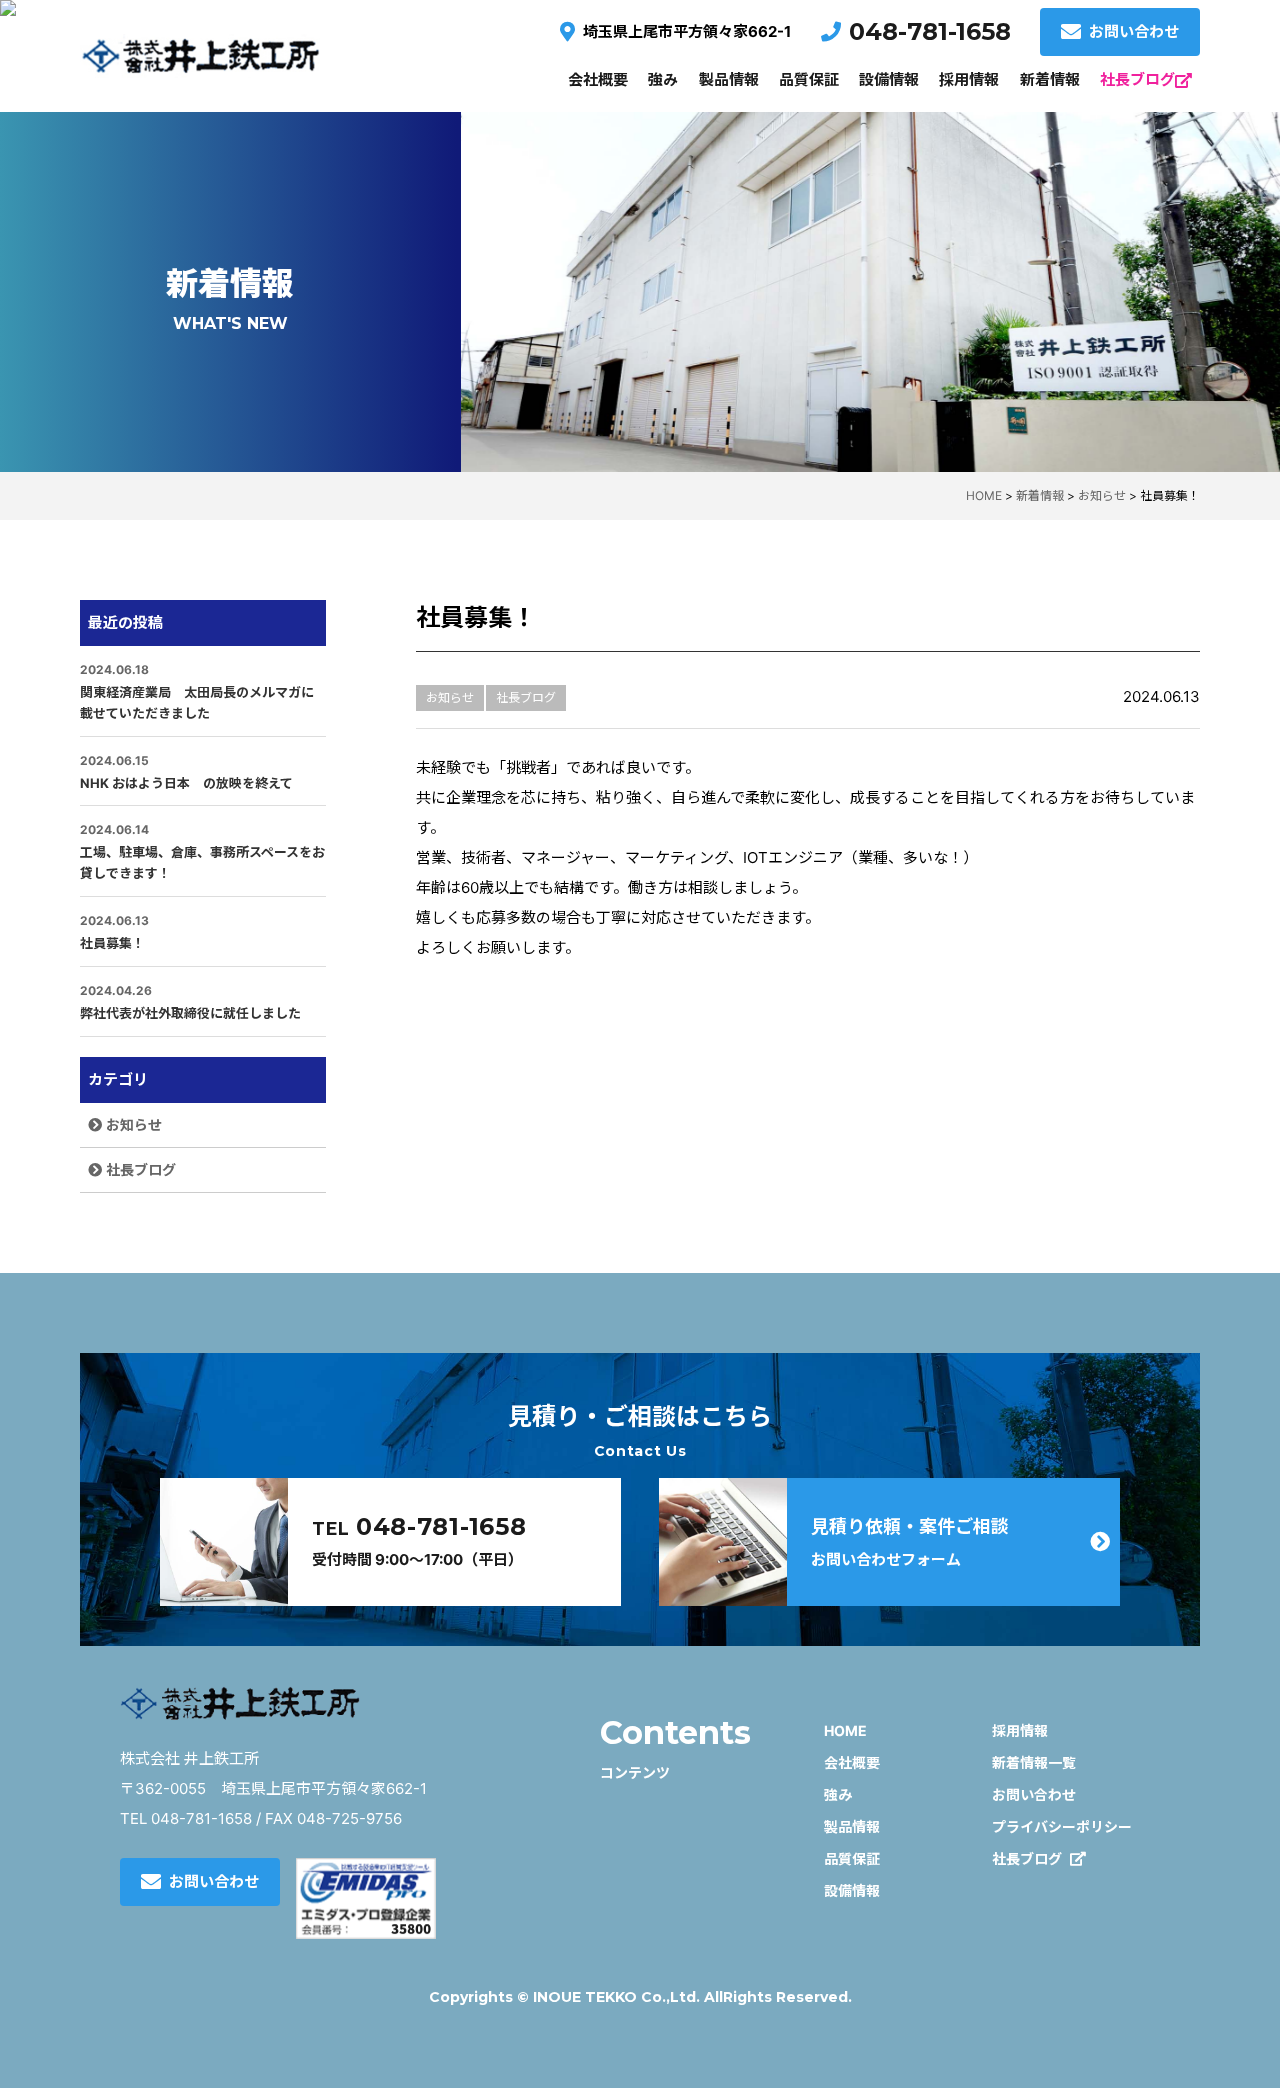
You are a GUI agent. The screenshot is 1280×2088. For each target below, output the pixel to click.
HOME (845, 1730)
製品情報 (729, 79)
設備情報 (889, 79)
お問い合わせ (1134, 31)
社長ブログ (1137, 79)
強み (663, 79)
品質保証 (809, 79)
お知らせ (134, 1124)
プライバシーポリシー (1062, 1826)
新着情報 (1050, 79)
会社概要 (598, 79)
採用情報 (969, 79)
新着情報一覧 (1034, 1762)
